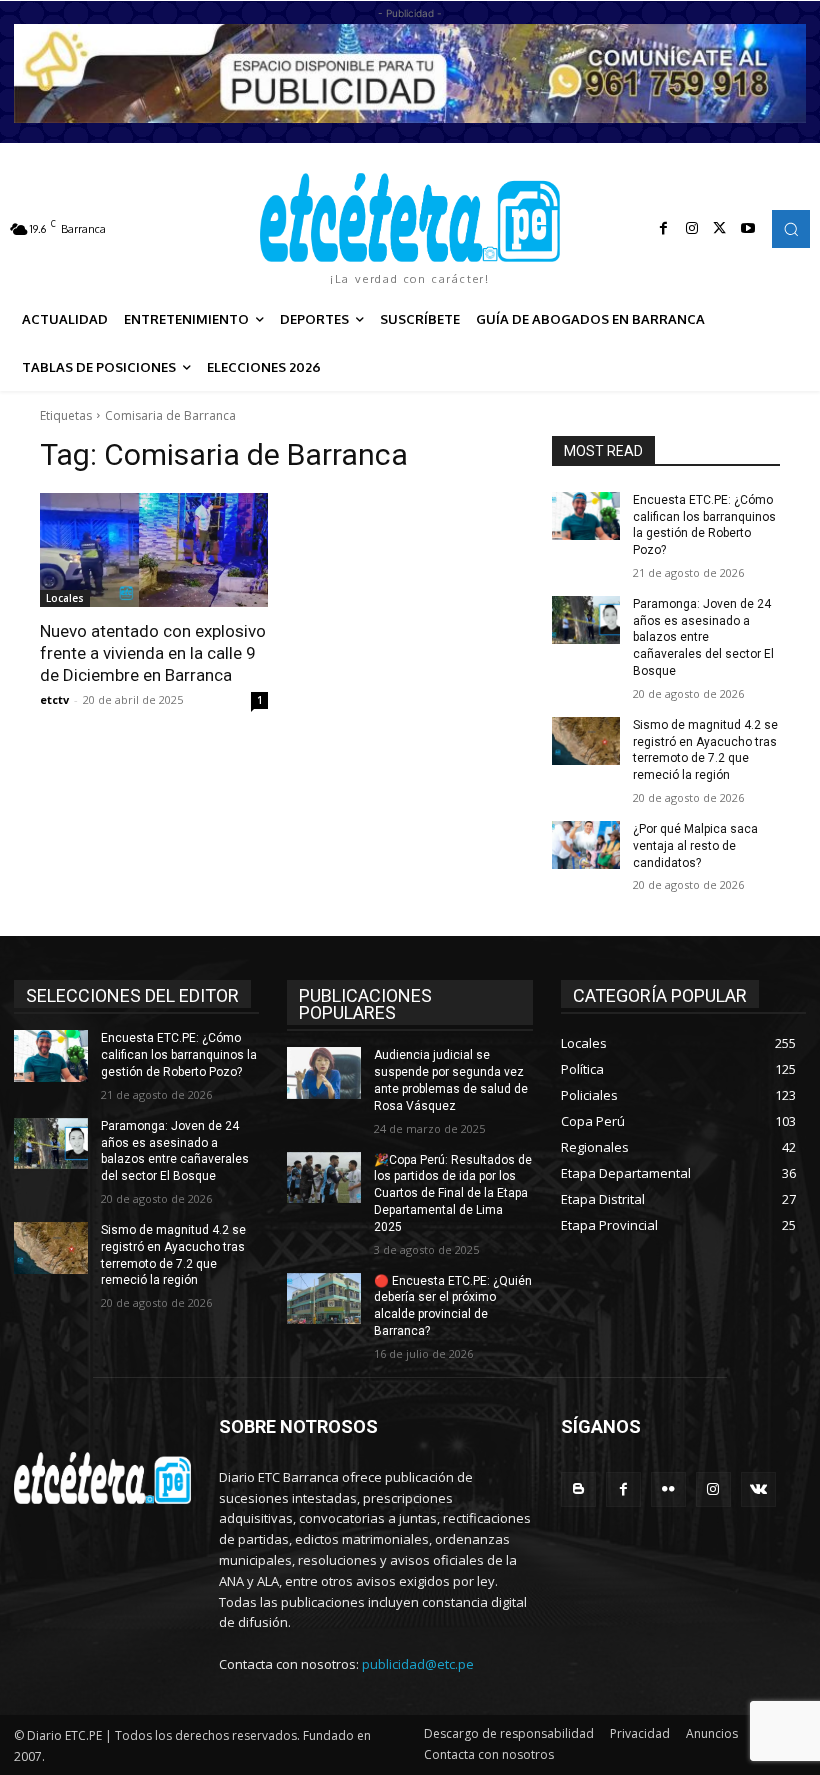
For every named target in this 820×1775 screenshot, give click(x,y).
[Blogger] (578, 1489)
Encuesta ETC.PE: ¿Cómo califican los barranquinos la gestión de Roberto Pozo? (179, 1055)
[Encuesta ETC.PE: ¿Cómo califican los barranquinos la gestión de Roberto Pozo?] (586, 516)
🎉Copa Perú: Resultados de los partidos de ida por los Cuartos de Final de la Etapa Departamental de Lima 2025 (453, 1193)
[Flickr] (668, 1489)
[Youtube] (748, 229)
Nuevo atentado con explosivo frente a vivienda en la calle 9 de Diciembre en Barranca (153, 653)
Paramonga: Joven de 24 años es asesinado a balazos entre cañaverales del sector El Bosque (703, 637)
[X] (720, 229)
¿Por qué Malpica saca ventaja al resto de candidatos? (695, 846)
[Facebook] (664, 229)
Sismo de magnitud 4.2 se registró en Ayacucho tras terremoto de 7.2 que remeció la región (705, 750)
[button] (791, 229)
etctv (54, 699)
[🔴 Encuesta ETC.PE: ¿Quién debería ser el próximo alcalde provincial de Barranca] (324, 1299)
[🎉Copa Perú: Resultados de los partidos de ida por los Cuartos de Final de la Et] (324, 1178)
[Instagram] (692, 229)
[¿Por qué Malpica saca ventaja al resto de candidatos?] (586, 845)
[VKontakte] (758, 1489)
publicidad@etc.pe (418, 1664)
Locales (65, 598)
